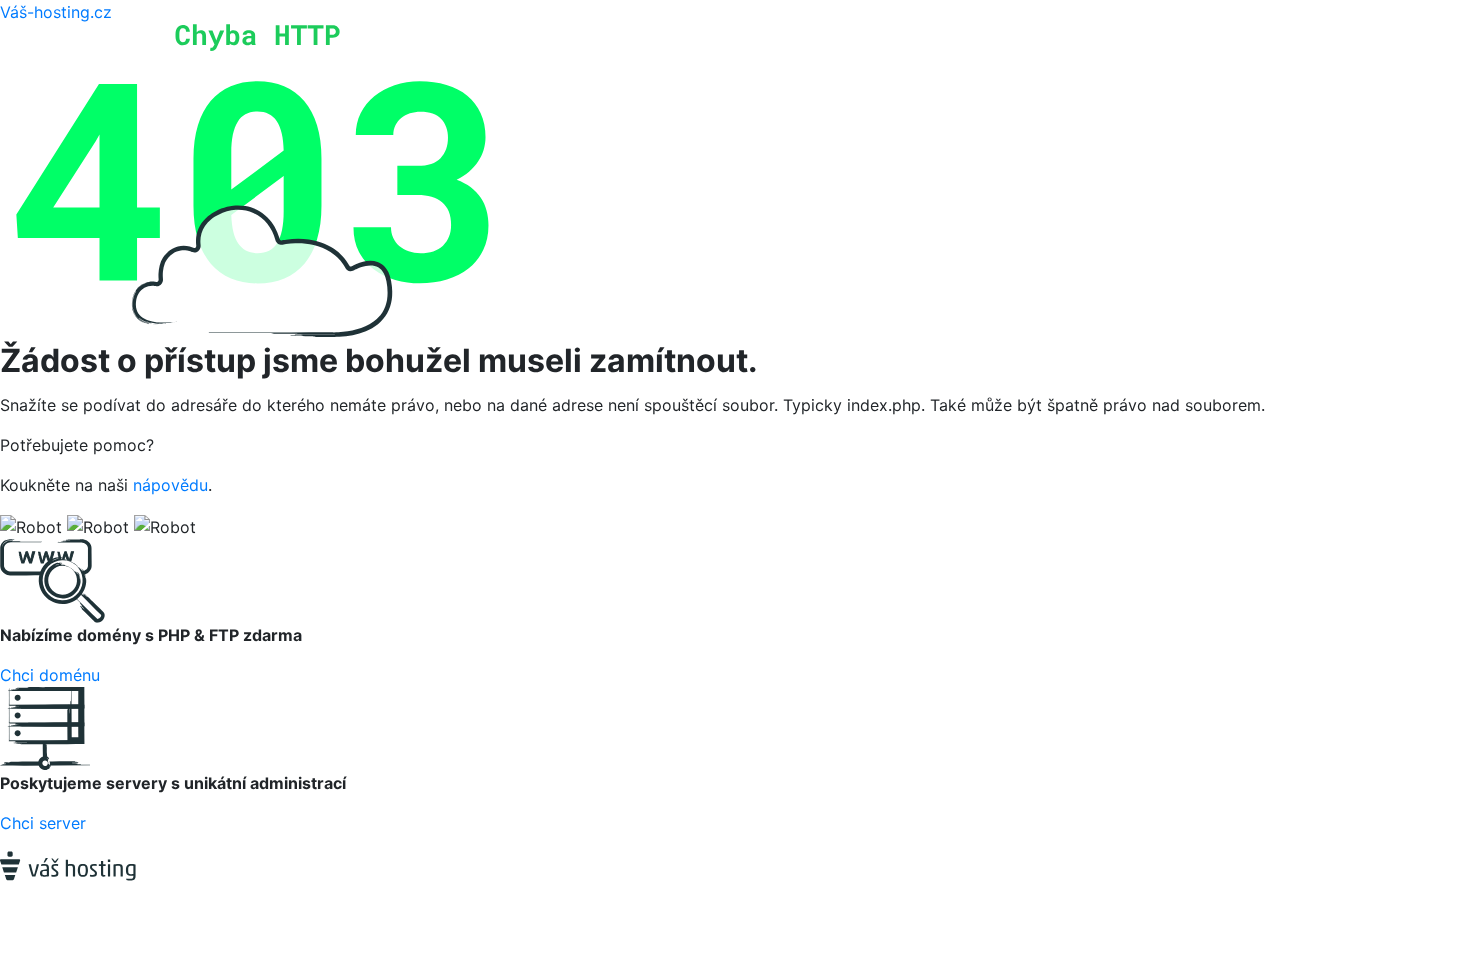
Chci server (43, 823)
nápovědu (170, 485)
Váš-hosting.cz (56, 12)
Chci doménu (50, 675)
